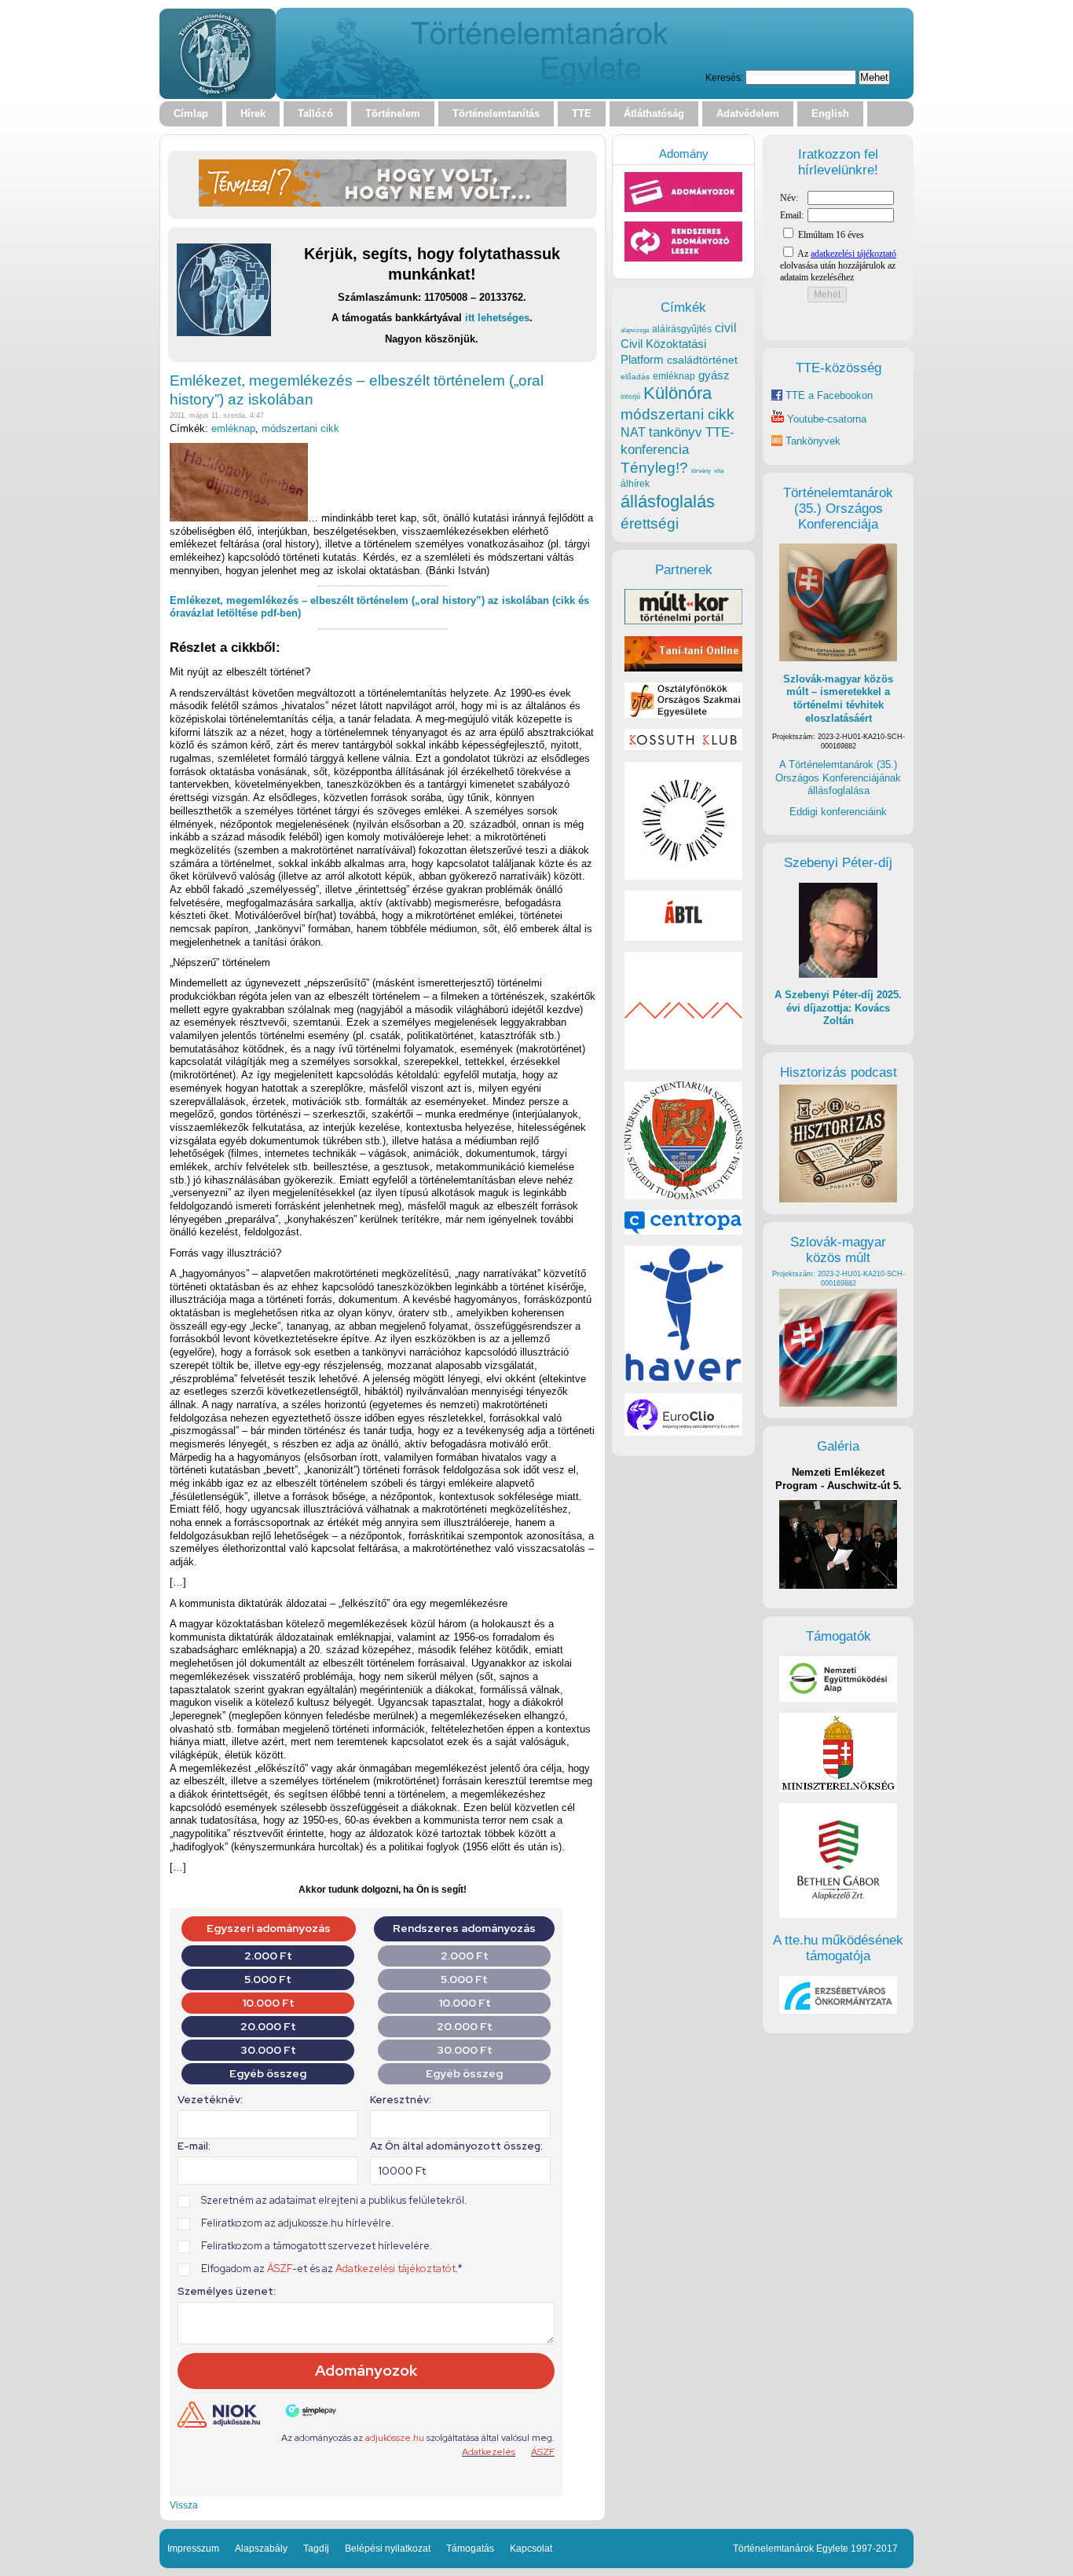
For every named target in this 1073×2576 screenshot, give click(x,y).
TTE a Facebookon (828, 395)
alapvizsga (635, 330)
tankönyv (676, 432)
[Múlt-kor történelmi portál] (683, 621)
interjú (630, 397)
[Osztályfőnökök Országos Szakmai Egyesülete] (683, 714)
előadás (635, 377)
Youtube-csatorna (825, 419)
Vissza (184, 2505)
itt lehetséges (497, 318)
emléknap (233, 428)
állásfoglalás (668, 501)
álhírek (635, 483)
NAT (633, 432)
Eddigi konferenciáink (838, 812)
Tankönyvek (813, 441)
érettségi (650, 523)
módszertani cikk (300, 428)
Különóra (677, 393)
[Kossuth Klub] (683, 746)
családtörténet (702, 360)
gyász (714, 375)
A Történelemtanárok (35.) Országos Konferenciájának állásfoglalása (838, 778)
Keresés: (724, 77)
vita (719, 470)
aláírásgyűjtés (682, 329)
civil (726, 327)
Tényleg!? (654, 468)
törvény (701, 471)
